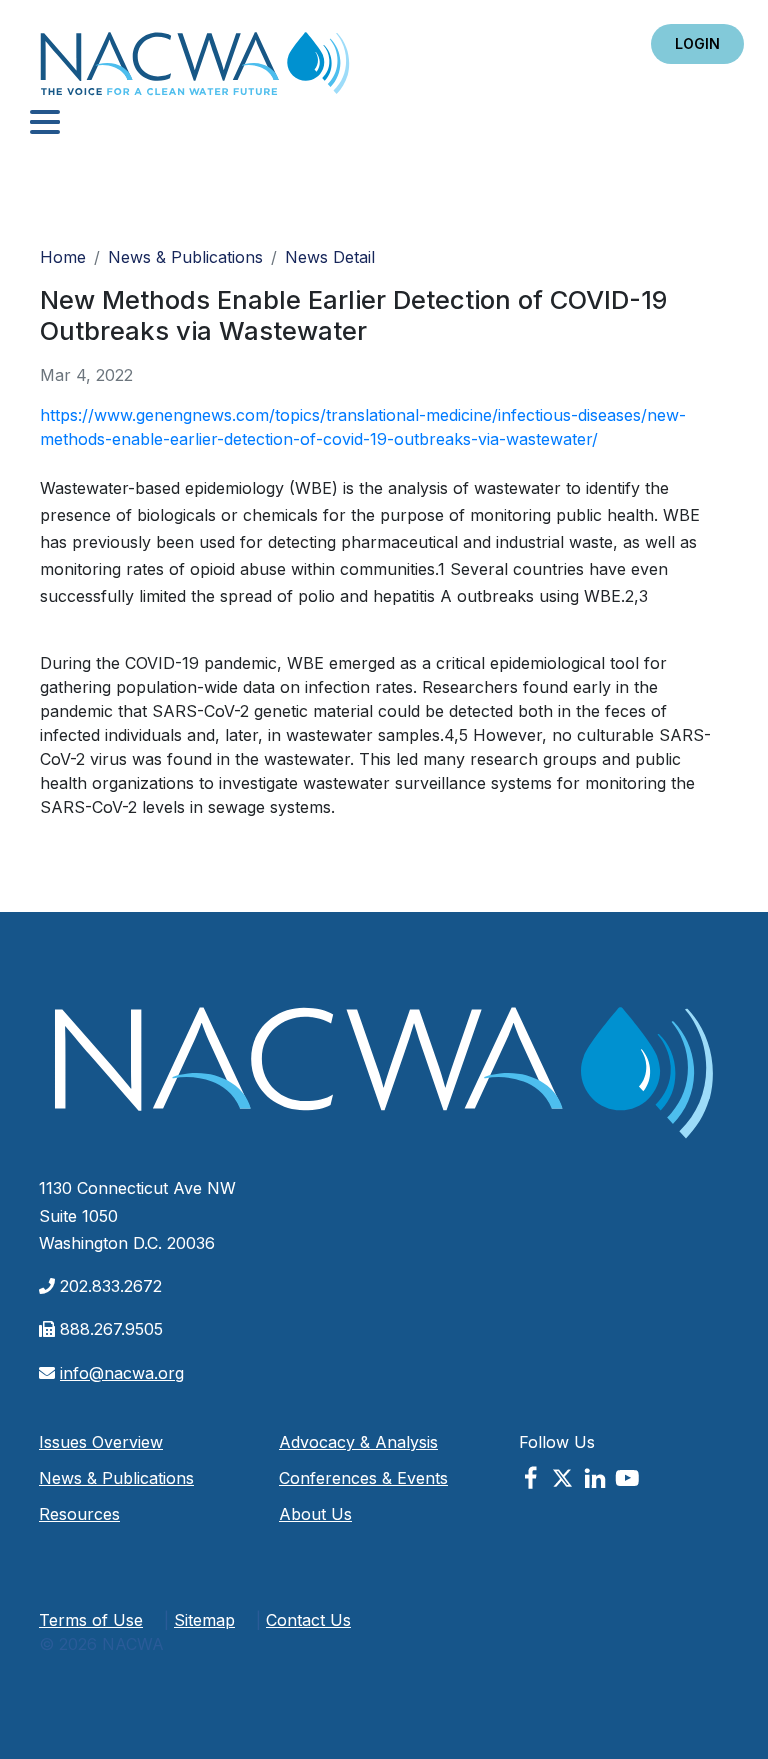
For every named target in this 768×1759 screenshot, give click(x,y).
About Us (315, 1514)
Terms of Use (91, 1620)
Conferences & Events (363, 1478)
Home (195, 69)
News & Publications (185, 257)
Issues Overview (101, 1442)
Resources (79, 1514)
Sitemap (204, 1620)
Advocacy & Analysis (358, 1442)
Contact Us (308, 1620)
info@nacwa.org (122, 1373)
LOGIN (697, 43)
